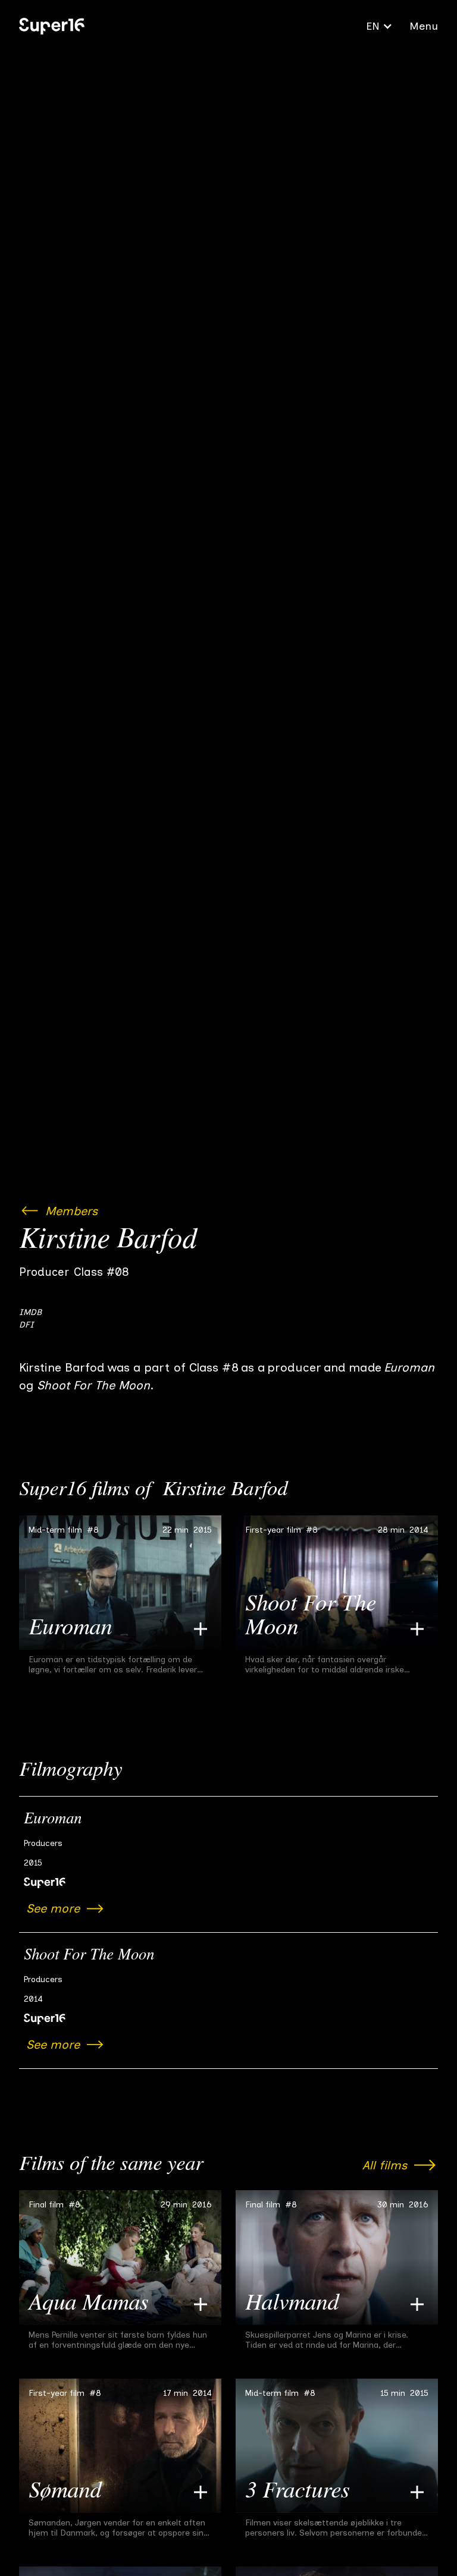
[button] (379, 26)
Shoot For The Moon (89, 1956)
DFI (26, 1325)
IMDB (30, 1312)
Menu (424, 26)
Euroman (53, 1820)
